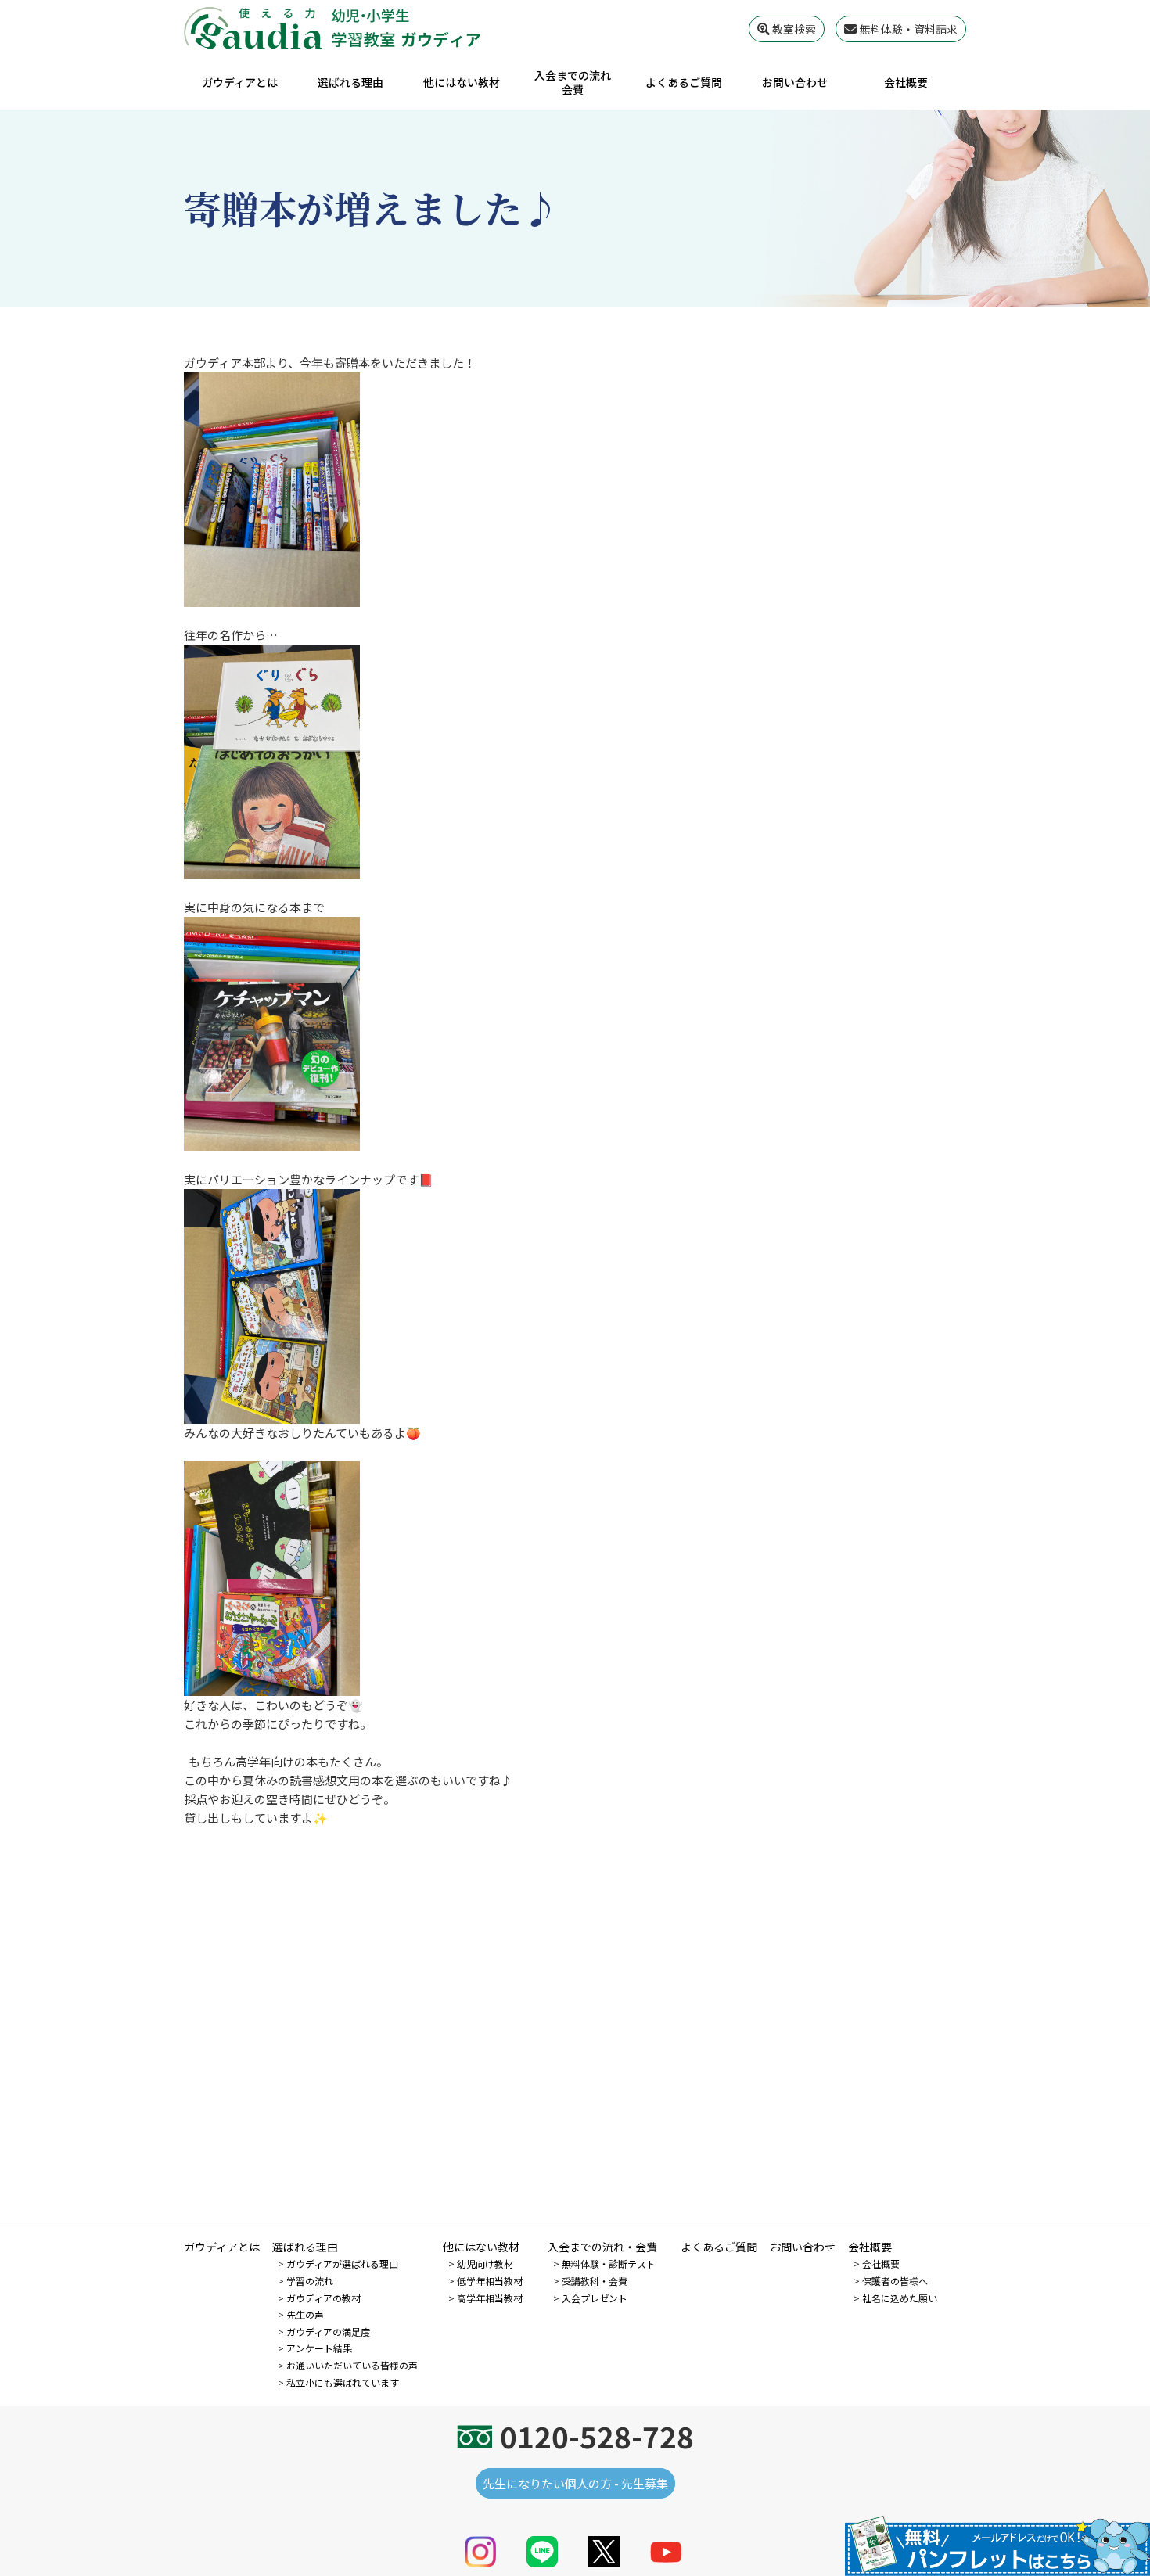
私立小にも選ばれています (343, 2382)
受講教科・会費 (595, 2281)
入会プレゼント (595, 2298)
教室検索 (793, 29)
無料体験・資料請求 (907, 29)
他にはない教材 (462, 82)
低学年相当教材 (490, 2281)
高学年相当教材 (490, 2298)
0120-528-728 (597, 2436)
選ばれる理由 (350, 82)
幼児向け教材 (485, 2263)
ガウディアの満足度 (328, 2332)
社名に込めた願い (900, 2298)
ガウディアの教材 (323, 2298)
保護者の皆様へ (895, 2281)
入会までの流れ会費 (573, 82)
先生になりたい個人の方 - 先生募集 (575, 2483)
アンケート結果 (319, 2348)
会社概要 (906, 82)
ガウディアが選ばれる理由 (342, 2263)
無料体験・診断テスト (609, 2263)
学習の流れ (310, 2281)
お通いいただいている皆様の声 (352, 2365)
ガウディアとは (240, 82)
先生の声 (305, 2314)
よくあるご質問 (684, 82)
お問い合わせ (795, 82)
